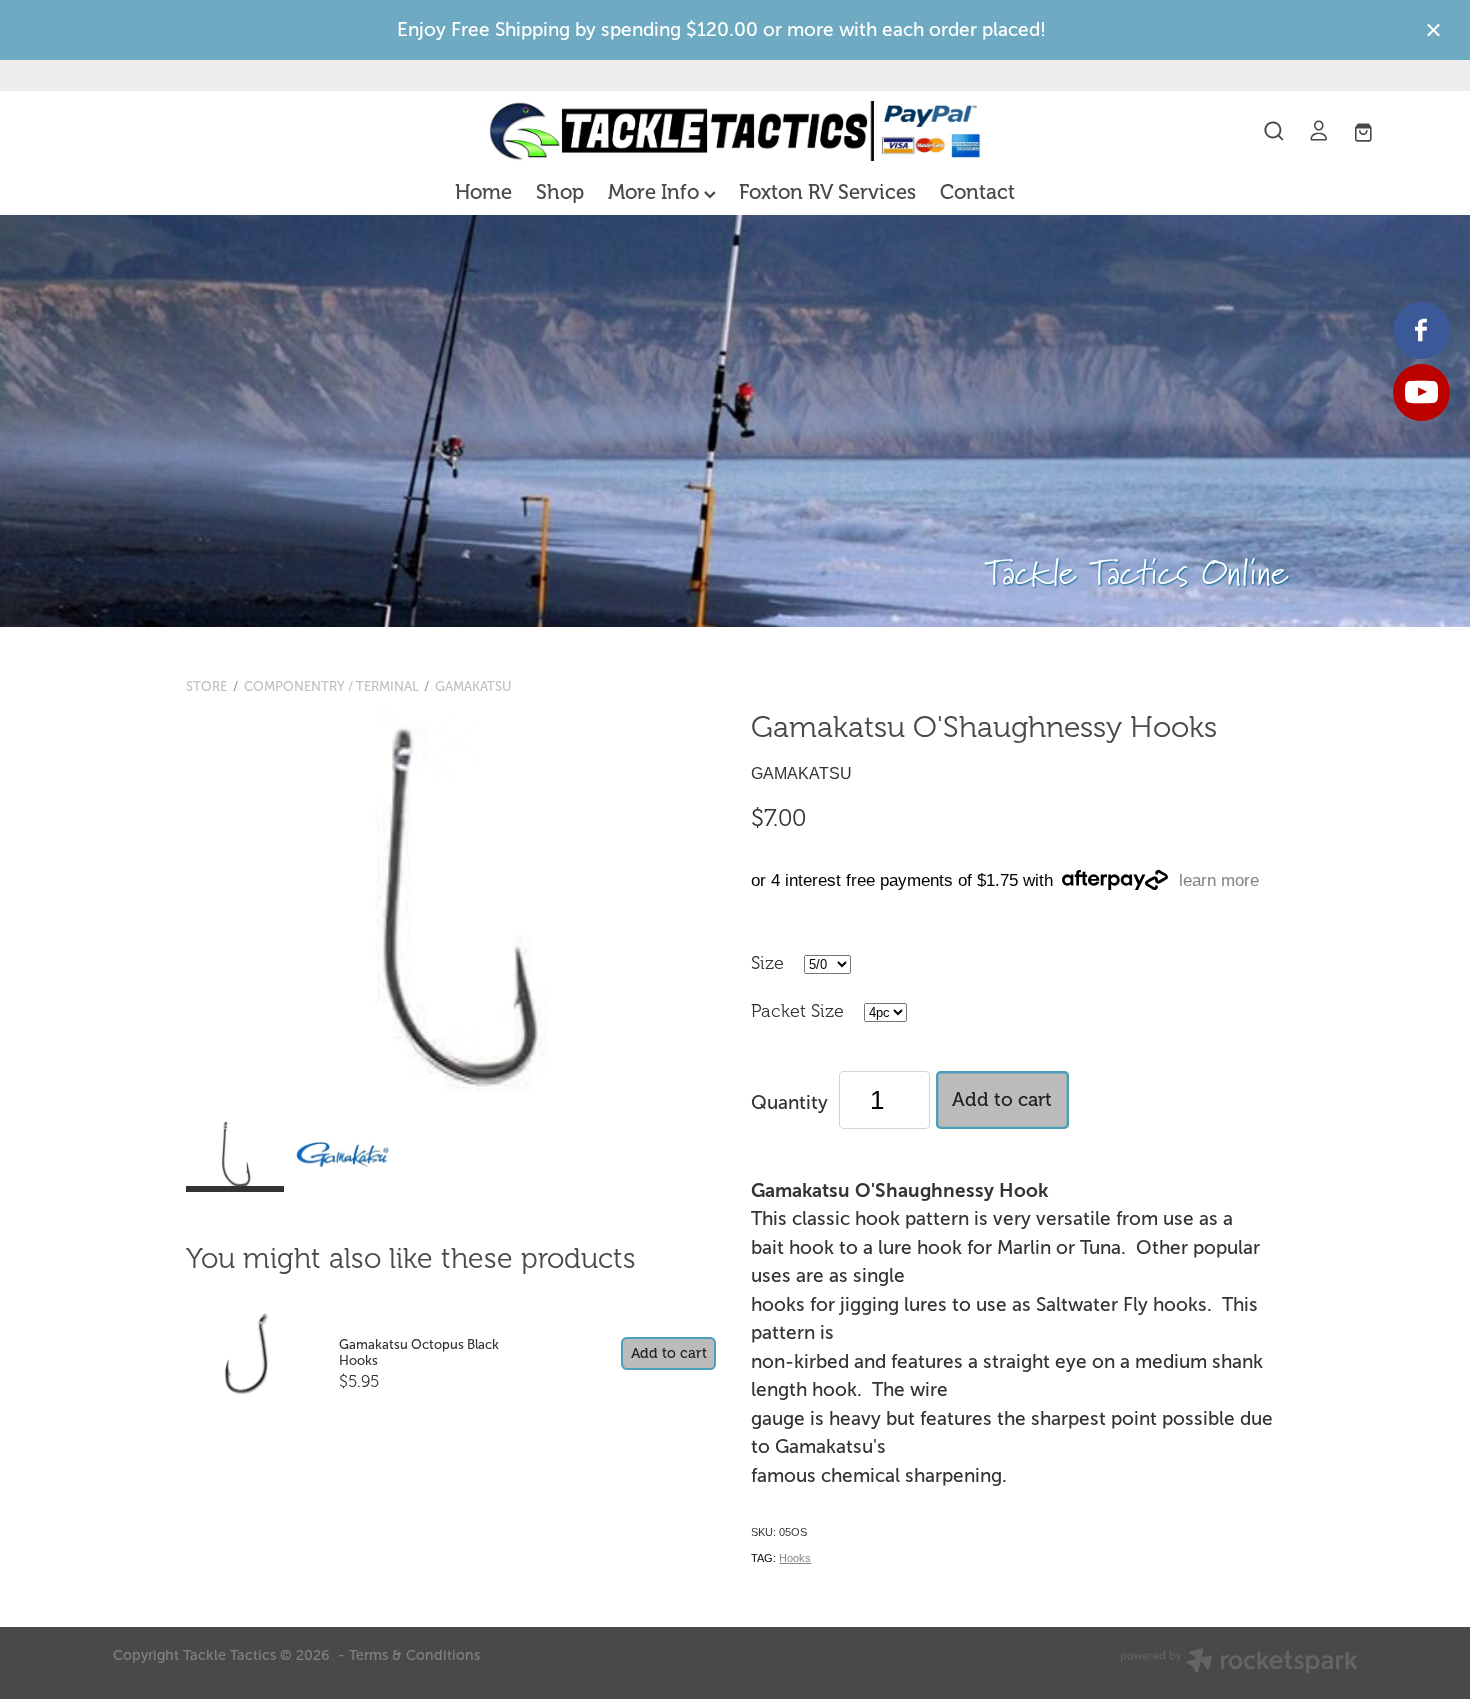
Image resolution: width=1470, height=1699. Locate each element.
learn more (1219, 880)
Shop (560, 192)
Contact (977, 192)
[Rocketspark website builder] (1239, 1663)
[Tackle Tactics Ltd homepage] (734, 131)
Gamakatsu (473, 686)
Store (206, 686)
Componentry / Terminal (331, 686)
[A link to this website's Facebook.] (1421, 330)
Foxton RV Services (827, 192)
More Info (656, 192)
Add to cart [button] (1002, 1100)
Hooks (795, 1558)
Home (483, 192)
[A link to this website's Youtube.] (1421, 392)
